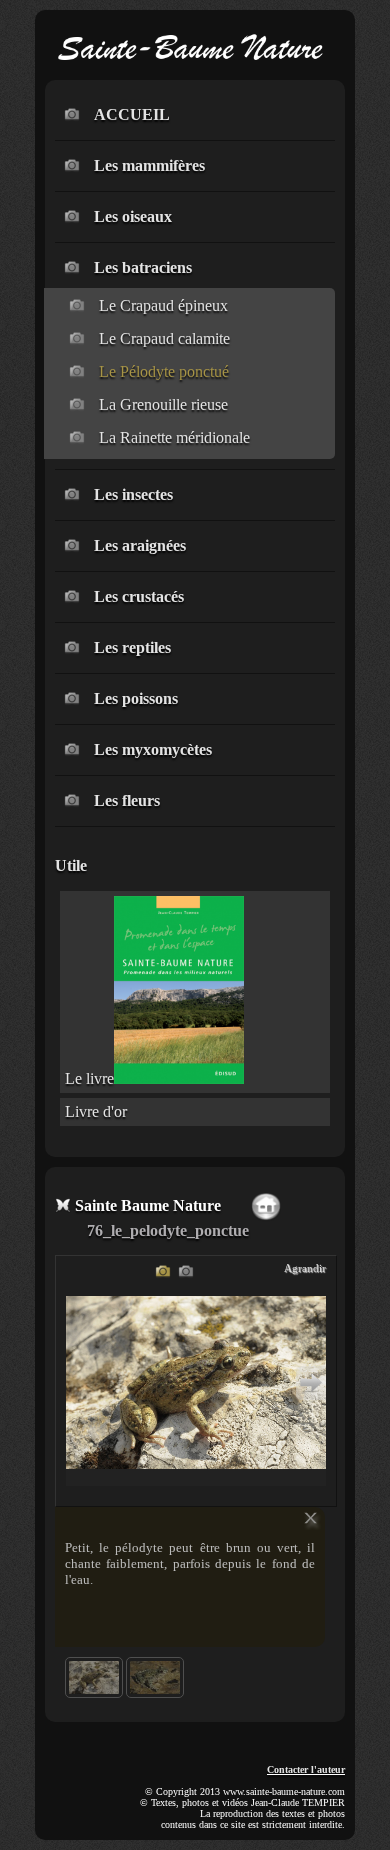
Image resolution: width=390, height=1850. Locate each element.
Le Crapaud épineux (163, 305)
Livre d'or (96, 1111)
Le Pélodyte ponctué (164, 371)
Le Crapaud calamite (164, 338)
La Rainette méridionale (174, 437)
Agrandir (305, 1268)
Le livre (89, 1078)
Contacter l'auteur (306, 1769)
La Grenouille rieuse (163, 404)
